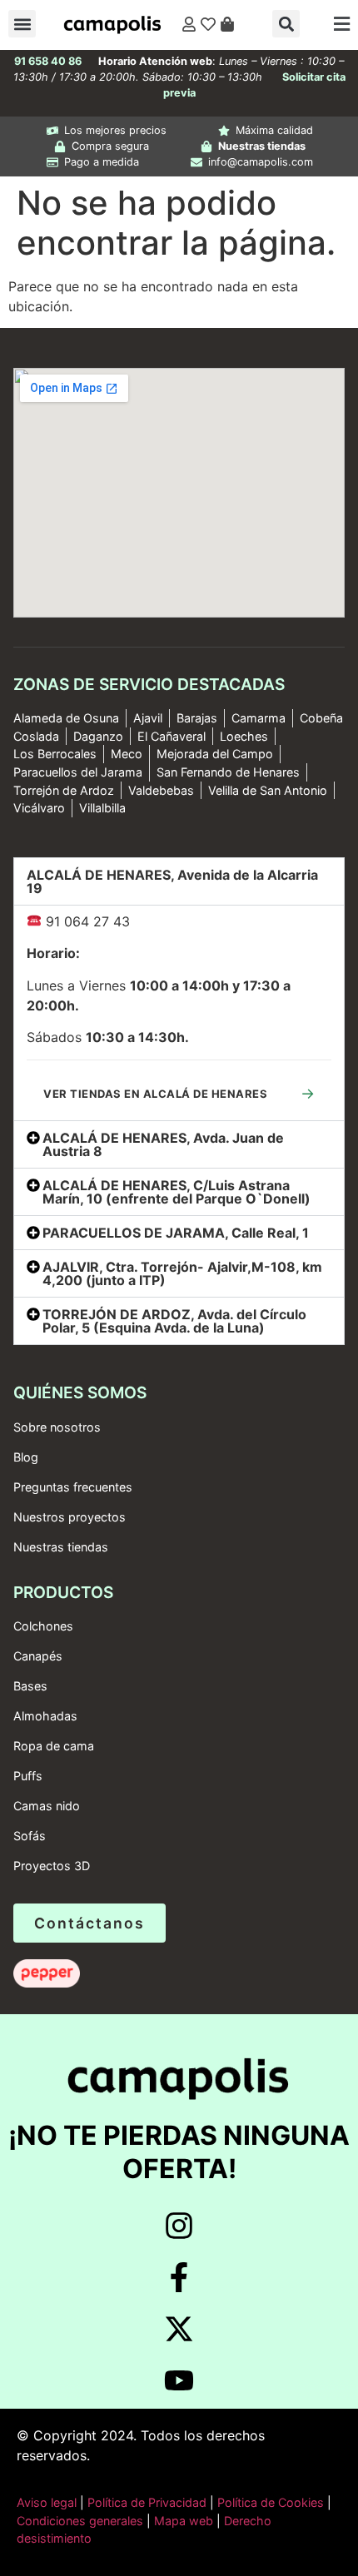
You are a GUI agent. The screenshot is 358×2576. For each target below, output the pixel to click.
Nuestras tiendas (61, 1547)
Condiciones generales (80, 2521)
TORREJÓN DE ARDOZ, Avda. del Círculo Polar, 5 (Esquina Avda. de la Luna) (174, 1321)
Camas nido (47, 1806)
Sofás (30, 1836)
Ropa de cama (54, 1746)
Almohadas (45, 1716)
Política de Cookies (271, 2502)
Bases (30, 1686)
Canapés (38, 1656)
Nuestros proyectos (70, 1517)
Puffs (28, 1776)
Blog (26, 1457)
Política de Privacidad (145, 2502)
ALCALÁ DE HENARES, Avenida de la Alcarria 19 (172, 881)
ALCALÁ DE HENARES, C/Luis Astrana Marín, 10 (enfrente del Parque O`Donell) (177, 1192)
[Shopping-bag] (227, 24)
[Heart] (208, 24)
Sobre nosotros (57, 1427)
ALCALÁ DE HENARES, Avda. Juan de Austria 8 (163, 1144)
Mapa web (184, 2521)
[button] (22, 24)
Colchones (43, 1626)
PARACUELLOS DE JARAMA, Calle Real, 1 (176, 1233)
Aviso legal (47, 2502)
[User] (189, 24)
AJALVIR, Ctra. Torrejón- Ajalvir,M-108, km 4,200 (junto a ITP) (182, 1273)
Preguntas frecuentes (73, 1487)
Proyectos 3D (52, 1866)
